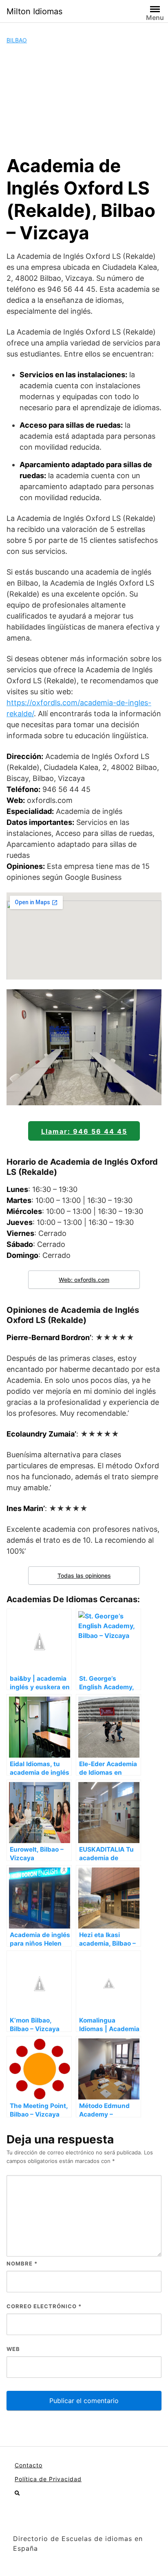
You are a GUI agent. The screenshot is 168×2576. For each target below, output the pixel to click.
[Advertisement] (84, 99)
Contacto (29, 2465)
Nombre (22, 2263)
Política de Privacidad (48, 2479)
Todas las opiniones (84, 1576)
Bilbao (17, 40)
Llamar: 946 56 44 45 (84, 1131)
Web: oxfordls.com (84, 1280)
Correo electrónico (44, 2306)
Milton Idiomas (34, 11)
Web (13, 2349)
